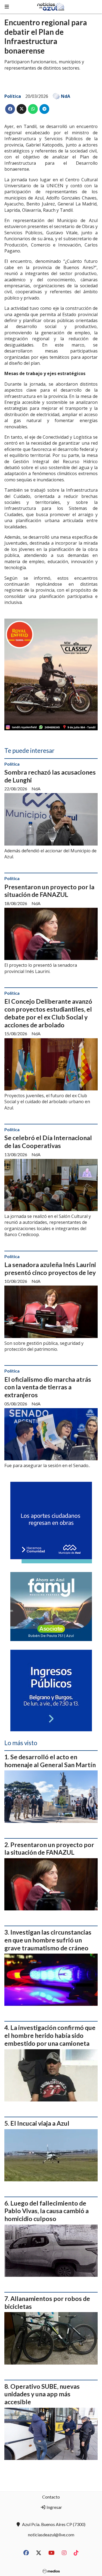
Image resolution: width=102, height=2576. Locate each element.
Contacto (51, 2497)
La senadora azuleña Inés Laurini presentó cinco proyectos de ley (50, 1269)
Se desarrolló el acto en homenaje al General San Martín (50, 1761)
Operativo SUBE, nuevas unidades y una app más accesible (42, 2394)
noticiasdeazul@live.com (51, 2535)
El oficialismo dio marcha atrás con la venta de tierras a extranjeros (48, 1387)
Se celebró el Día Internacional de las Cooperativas (48, 1142)
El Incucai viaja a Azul (40, 2123)
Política (13, 96)
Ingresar (54, 2507)
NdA (66, 96)
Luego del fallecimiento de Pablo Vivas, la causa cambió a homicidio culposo (47, 2211)
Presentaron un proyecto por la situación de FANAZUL (49, 891)
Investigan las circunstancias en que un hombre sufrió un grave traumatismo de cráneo (48, 1940)
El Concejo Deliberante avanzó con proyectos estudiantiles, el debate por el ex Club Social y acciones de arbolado (48, 1013)
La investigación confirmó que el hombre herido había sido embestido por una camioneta (50, 2035)
